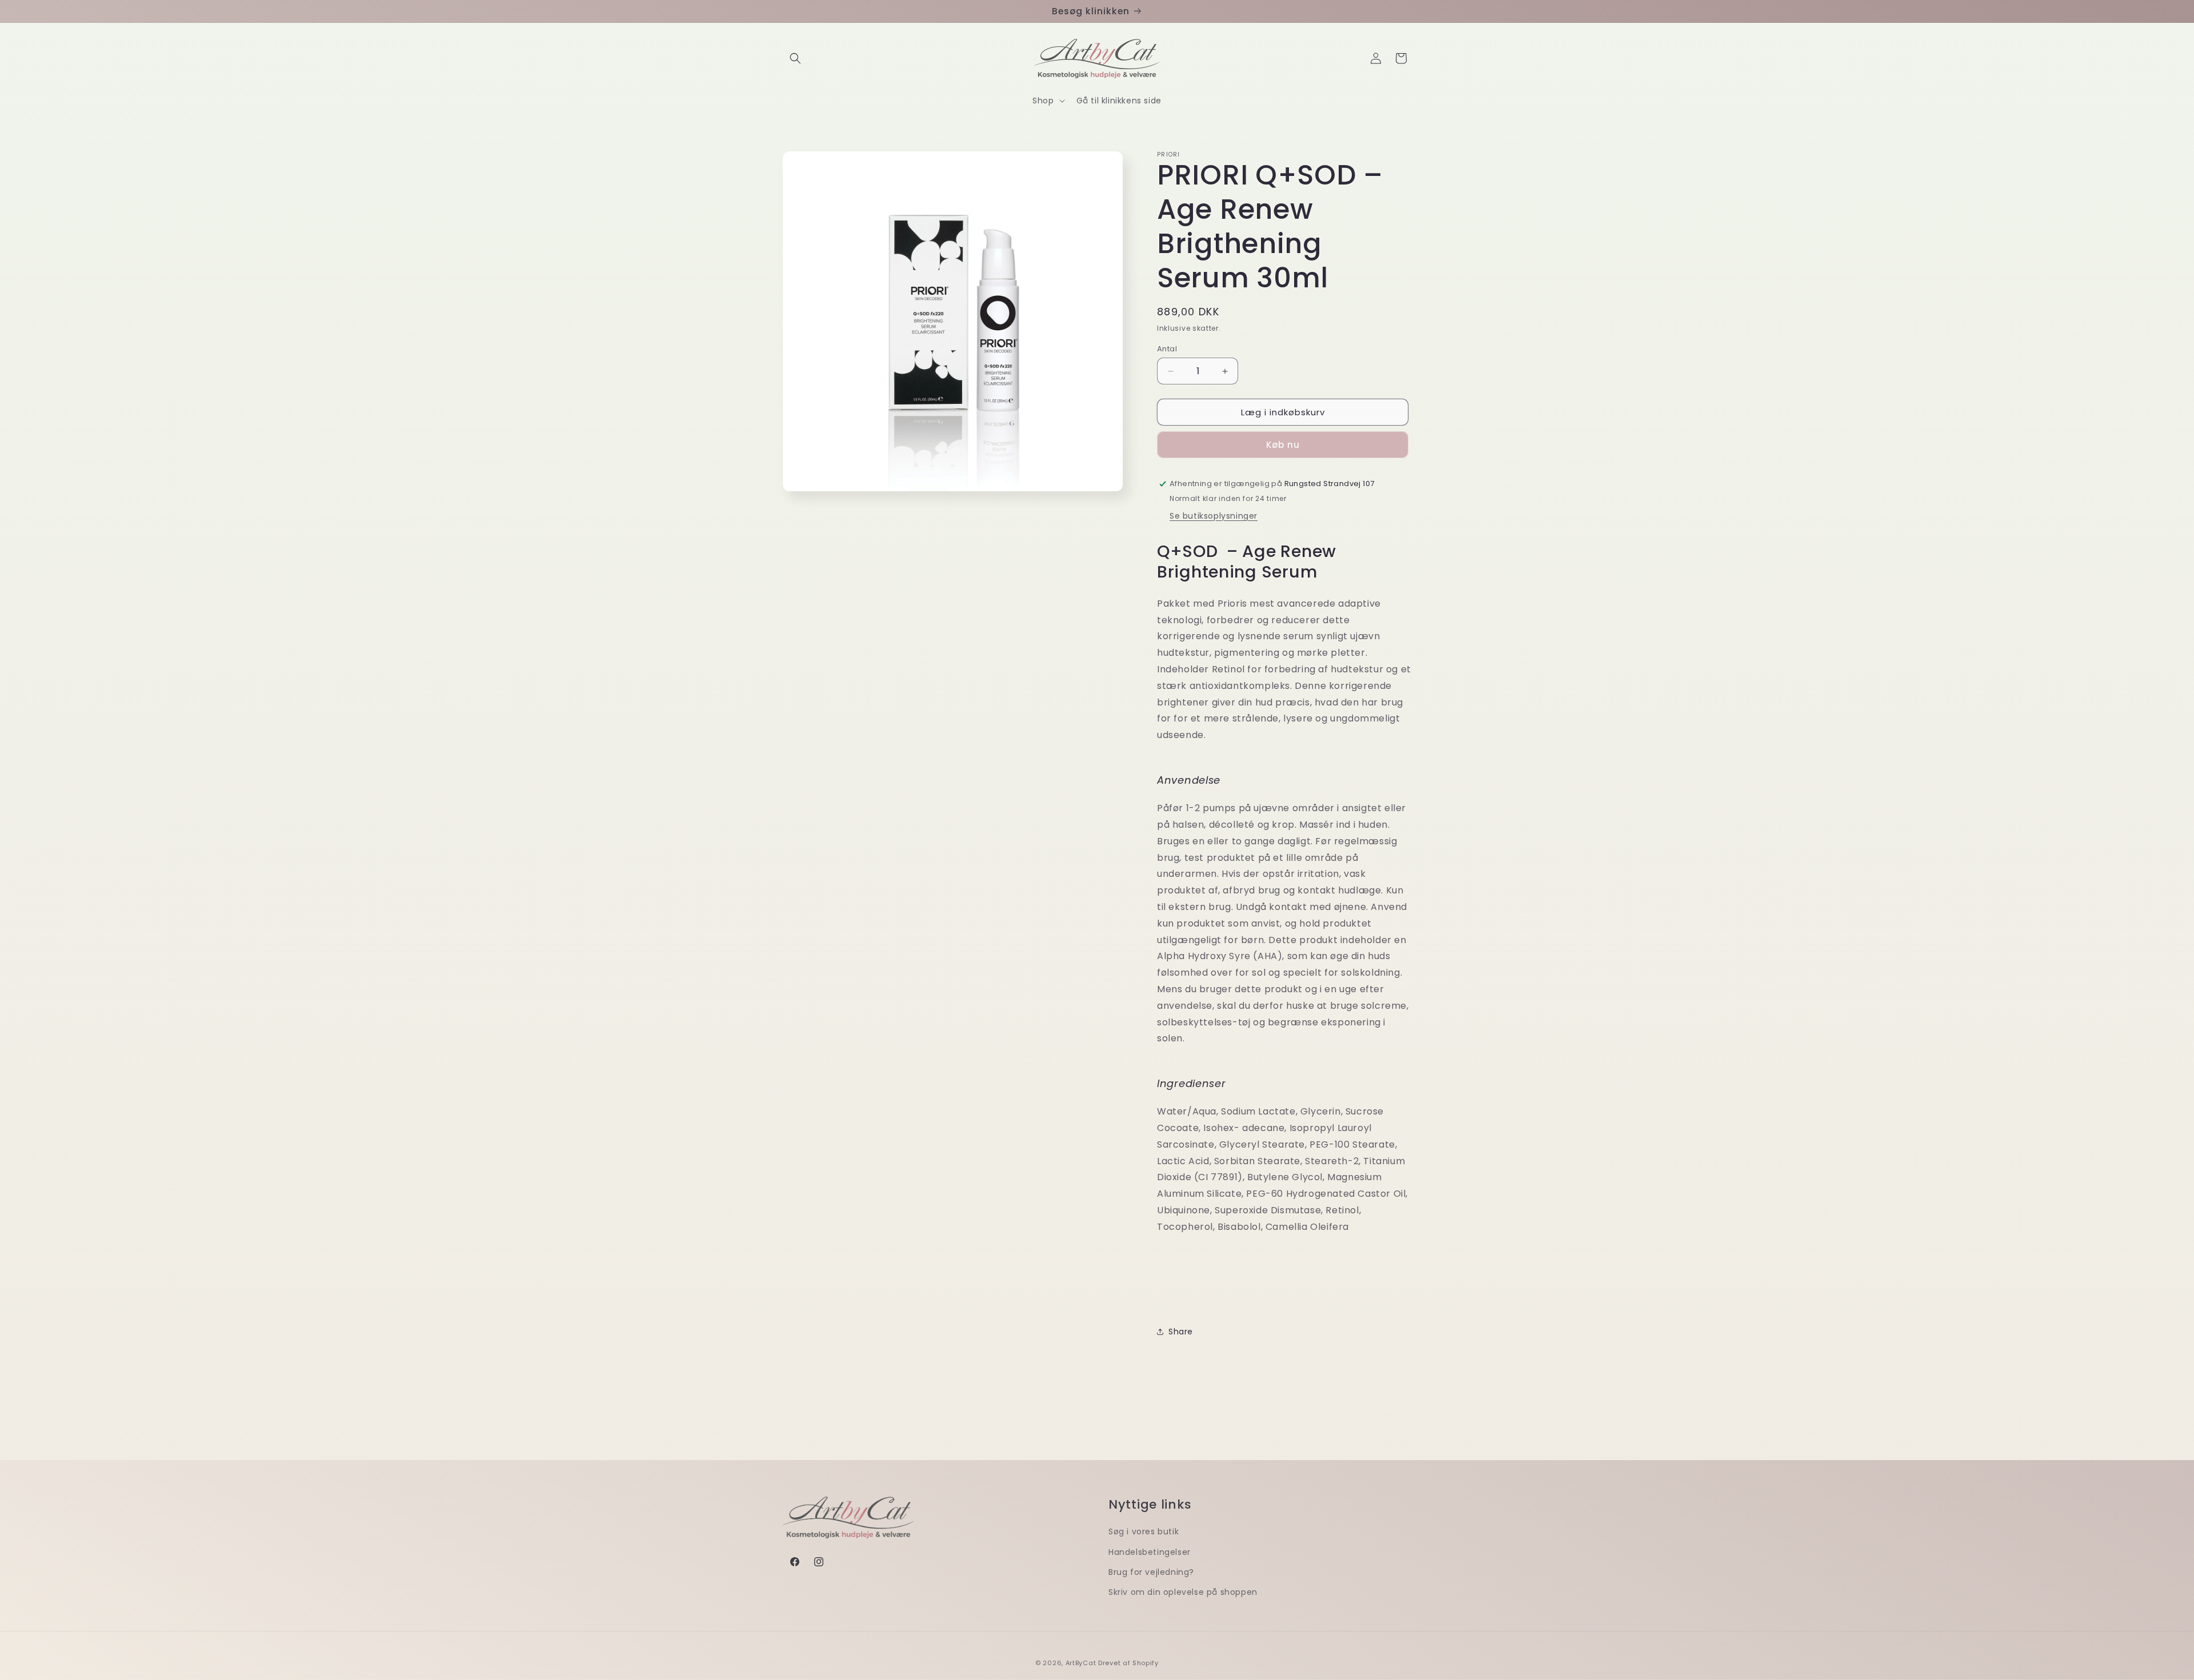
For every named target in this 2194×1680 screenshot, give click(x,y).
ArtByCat (1081, 1663)
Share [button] (1181, 1332)
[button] (795, 58)
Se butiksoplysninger (1214, 516)
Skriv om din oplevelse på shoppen (1183, 1592)
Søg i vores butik (1144, 1531)
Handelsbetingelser (1150, 1552)
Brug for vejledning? (1151, 1572)
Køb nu (1283, 445)
